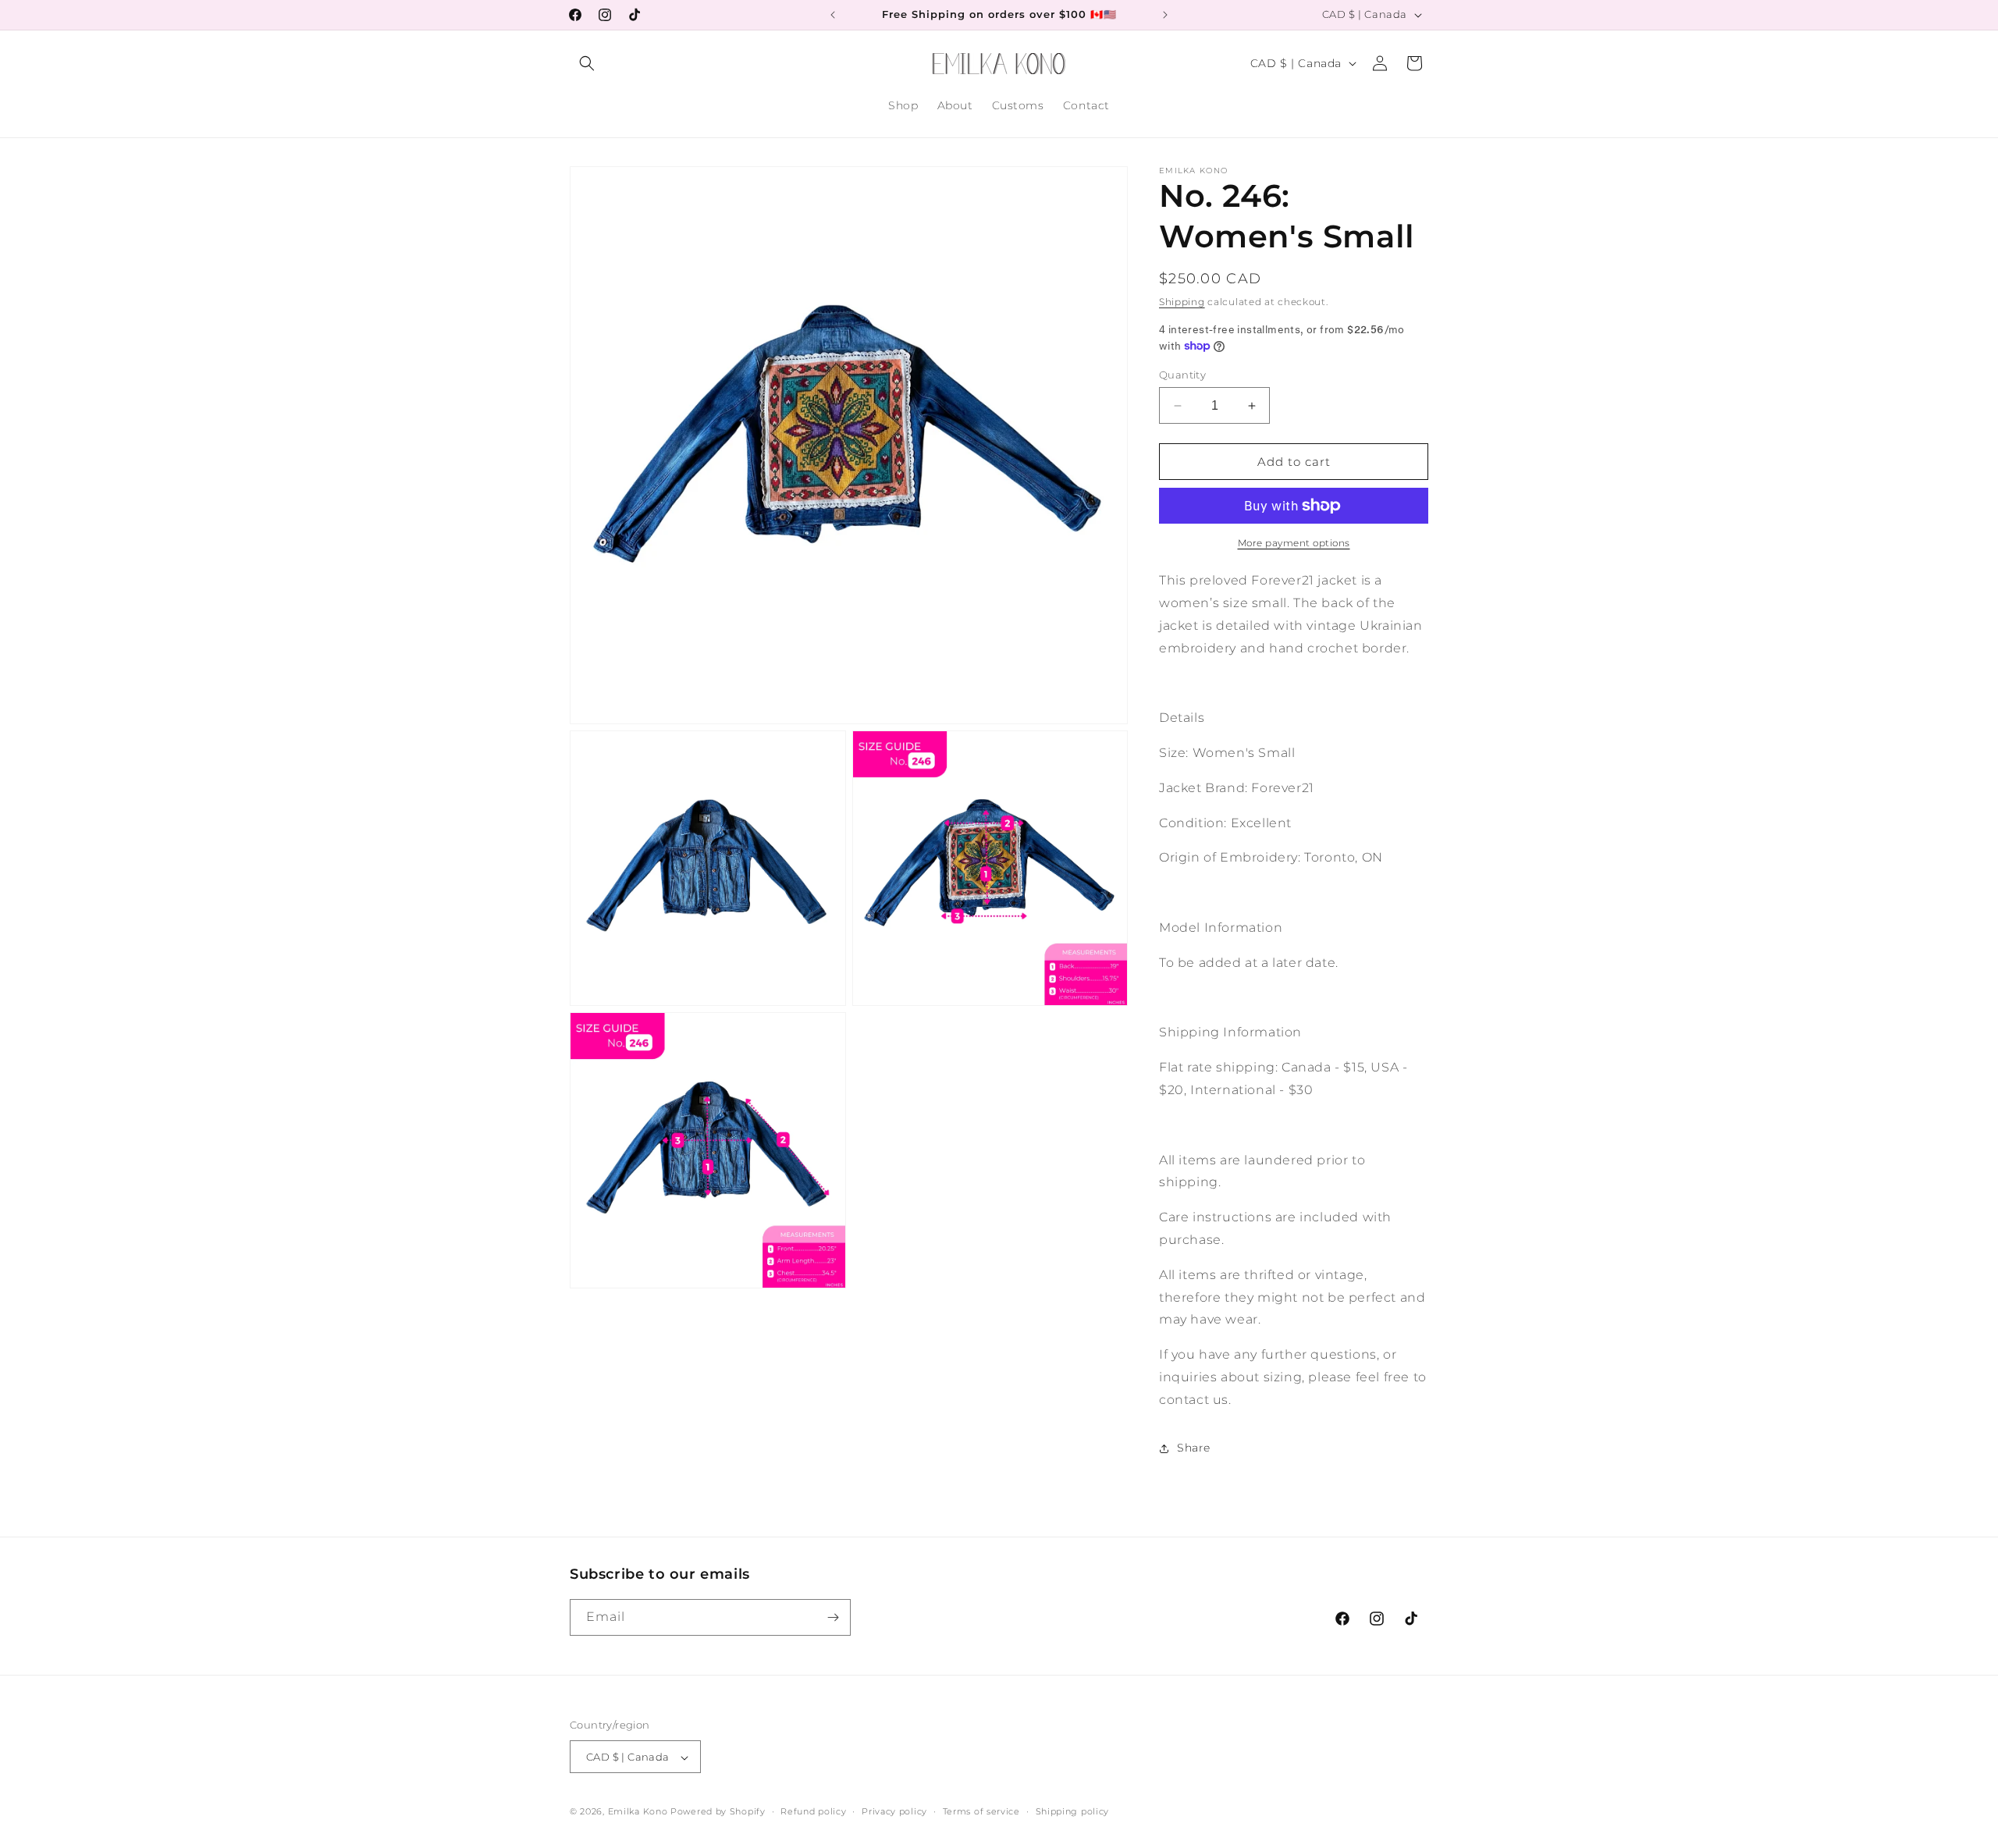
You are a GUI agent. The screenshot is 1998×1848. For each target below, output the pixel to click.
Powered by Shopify (718, 1812)
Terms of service (981, 1811)
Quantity (1182, 375)
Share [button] (1194, 1448)
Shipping (1182, 302)
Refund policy (813, 1811)
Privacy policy (894, 1811)
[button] (587, 63)
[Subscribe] (833, 1617)
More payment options (1294, 543)
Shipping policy (1073, 1811)
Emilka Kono (638, 1812)
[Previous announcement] (833, 15)
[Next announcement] (1165, 15)
